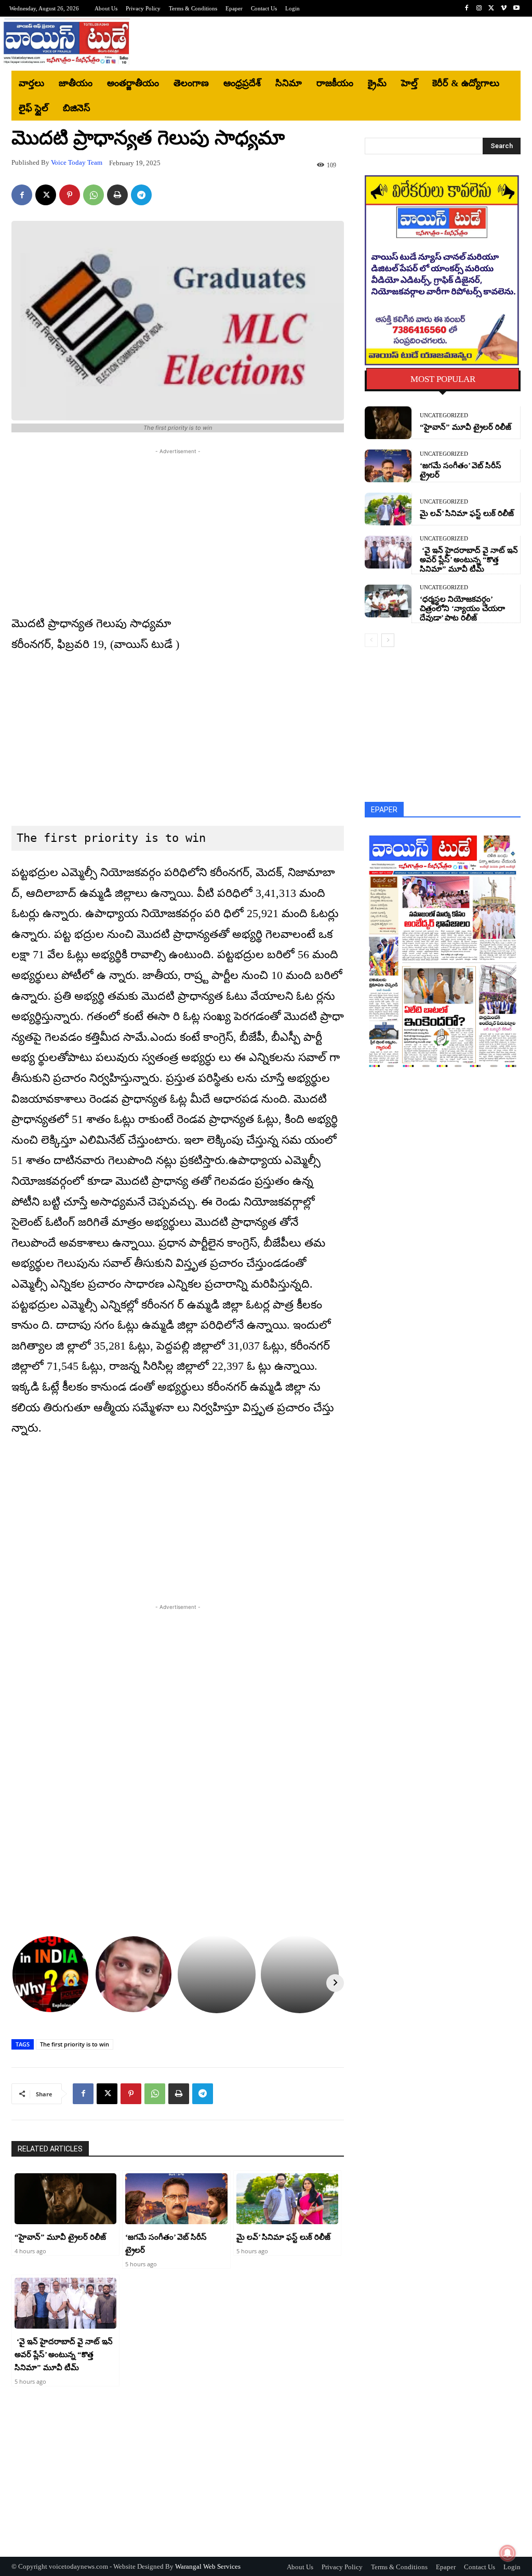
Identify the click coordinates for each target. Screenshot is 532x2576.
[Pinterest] (70, 195)
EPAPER (384, 810)
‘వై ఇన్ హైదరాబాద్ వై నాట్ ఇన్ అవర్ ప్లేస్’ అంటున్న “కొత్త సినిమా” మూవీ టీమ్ (64, 2355)
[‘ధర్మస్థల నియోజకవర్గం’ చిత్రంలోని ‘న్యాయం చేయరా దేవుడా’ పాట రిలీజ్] (388, 601)
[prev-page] (371, 640)
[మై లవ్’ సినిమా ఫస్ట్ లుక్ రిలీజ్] (287, 2199)
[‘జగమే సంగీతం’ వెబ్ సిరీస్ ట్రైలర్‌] (176, 2199)
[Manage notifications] (508, 2553)
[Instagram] (479, 8)
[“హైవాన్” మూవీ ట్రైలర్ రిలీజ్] (65, 2199)
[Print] (117, 195)
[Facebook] (467, 8)
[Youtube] (516, 8)
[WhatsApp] (94, 195)
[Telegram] (141, 195)
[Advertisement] (328, 44)
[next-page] (388, 640)
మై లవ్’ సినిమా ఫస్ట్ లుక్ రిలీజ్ (283, 2237)
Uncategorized (444, 415)
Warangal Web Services (208, 2566)
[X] (491, 8)
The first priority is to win (75, 2044)
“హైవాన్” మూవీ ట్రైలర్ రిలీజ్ (60, 2237)
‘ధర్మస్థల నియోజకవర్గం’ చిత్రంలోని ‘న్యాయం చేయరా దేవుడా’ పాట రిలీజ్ (462, 609)
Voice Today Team (77, 162)
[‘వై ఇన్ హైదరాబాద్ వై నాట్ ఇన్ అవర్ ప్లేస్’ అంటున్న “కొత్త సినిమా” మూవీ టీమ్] (65, 2303)
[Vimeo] (504, 8)
